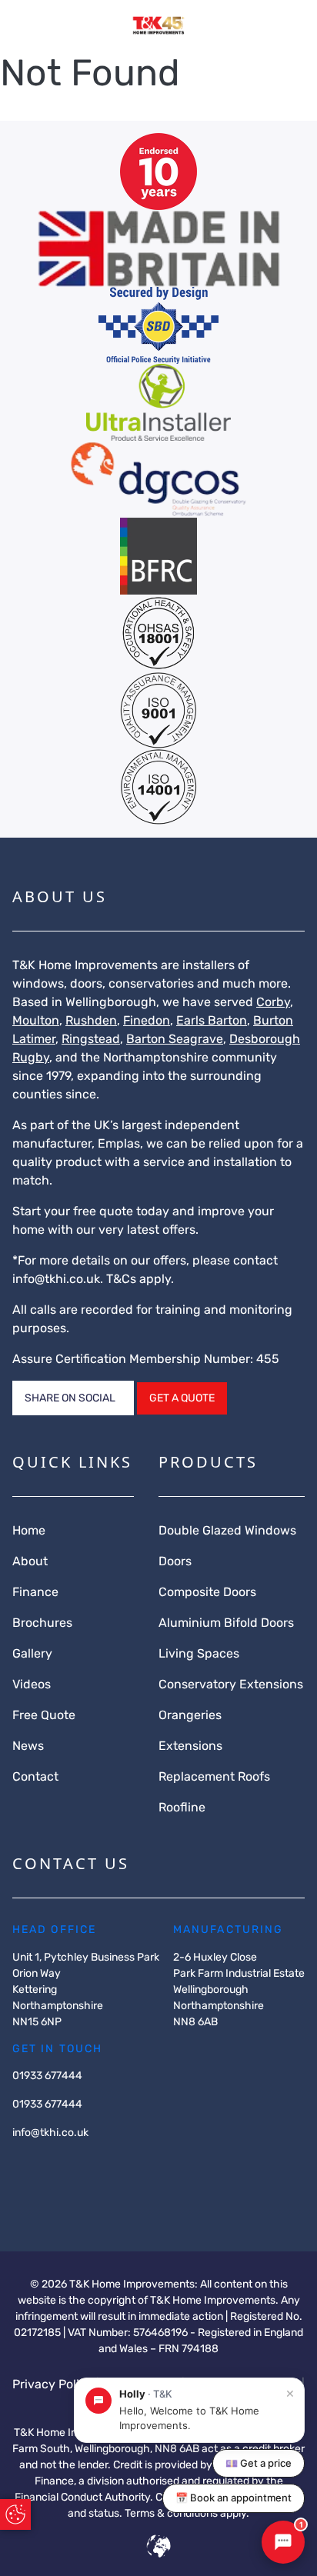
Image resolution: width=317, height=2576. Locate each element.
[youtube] (74, 2163)
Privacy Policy (53, 2384)
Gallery (32, 1653)
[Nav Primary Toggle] (25, 26)
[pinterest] (98, 2163)
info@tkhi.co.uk (56, 1279)
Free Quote (44, 1715)
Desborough (265, 1039)
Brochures (42, 1623)
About (30, 1561)
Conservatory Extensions (231, 1684)
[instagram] (49, 2163)
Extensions (190, 1746)
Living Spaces (199, 1653)
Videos (32, 1684)
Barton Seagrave (175, 1039)
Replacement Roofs (214, 1776)
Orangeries (190, 1715)
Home (29, 1530)
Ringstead (91, 1039)
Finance (35, 1592)
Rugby (31, 1057)
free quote (103, 1211)
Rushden (91, 1020)
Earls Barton (212, 1020)
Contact (35, 1776)
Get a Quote (182, 1398)
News (28, 1746)
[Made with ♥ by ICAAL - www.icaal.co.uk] (158, 2549)
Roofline (182, 1807)
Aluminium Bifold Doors (226, 1623)
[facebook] (25, 2163)
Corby (273, 1002)
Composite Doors (207, 1592)
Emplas (119, 1143)
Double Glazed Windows (227, 1530)
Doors (175, 1561)
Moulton (36, 1020)
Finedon (147, 1020)
